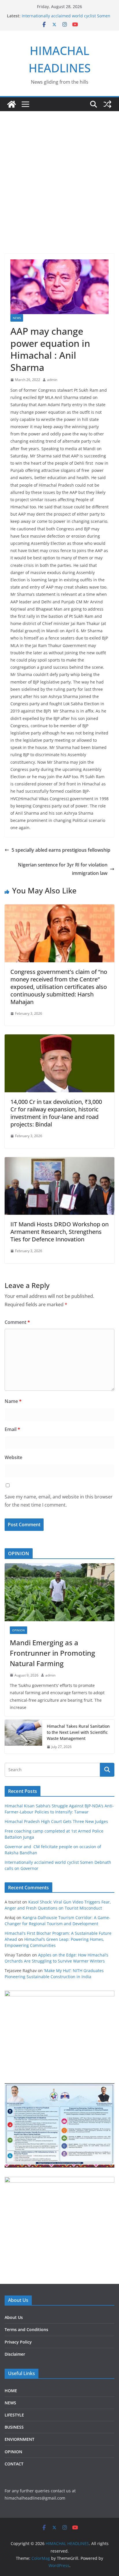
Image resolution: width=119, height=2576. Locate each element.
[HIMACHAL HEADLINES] (12, 104)
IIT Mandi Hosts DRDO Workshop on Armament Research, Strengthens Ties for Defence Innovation (59, 1232)
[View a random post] (107, 104)
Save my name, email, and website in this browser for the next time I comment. (59, 1501)
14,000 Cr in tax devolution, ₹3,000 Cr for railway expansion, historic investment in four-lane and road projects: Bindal (56, 1113)
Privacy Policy (18, 2342)
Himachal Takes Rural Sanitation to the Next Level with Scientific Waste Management (78, 1732)
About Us (14, 2317)
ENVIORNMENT (19, 2439)
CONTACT (14, 2464)
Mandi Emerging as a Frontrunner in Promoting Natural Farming (52, 1653)
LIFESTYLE (14, 2415)
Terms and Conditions (26, 2329)
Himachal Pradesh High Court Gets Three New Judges (56, 1821)
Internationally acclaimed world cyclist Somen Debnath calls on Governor (66, 19)
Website (13, 1457)
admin (52, 380)
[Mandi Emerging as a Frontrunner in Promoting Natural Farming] (59, 1592)
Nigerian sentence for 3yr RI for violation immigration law (63, 869)
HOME (11, 2391)
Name (13, 1401)
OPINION (18, 1630)
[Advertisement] (59, 174)
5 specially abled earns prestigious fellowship (61, 850)
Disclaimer (15, 2354)
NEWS (17, 318)
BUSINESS (14, 2427)
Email (12, 1429)
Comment (17, 1322)
